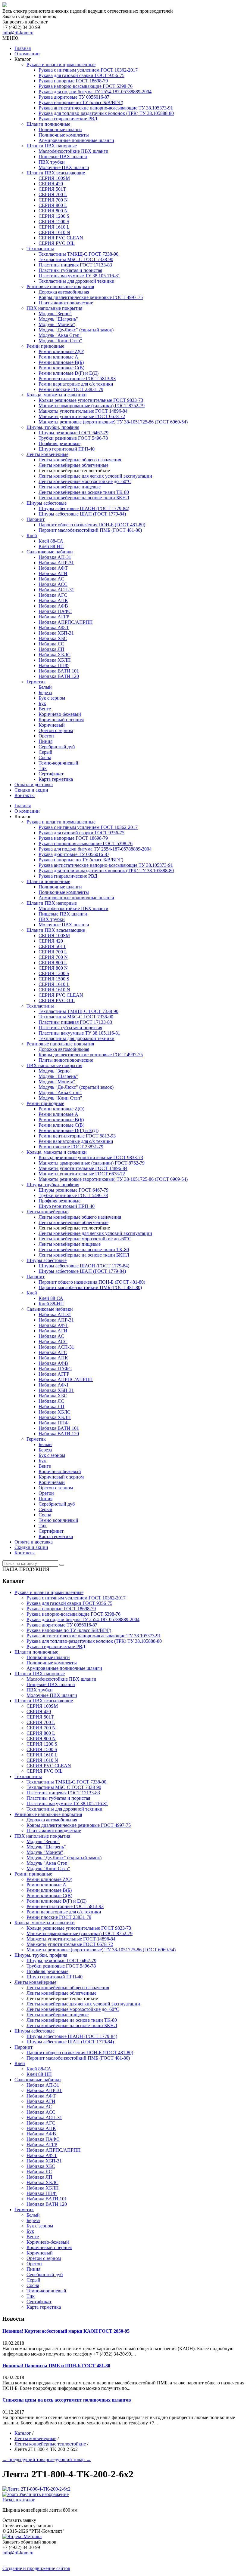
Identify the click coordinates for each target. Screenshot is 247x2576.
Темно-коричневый (58, 763)
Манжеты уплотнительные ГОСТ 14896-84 (83, 411)
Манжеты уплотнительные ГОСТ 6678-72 (82, 416)
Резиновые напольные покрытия (60, 286)
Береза (45, 692)
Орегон (46, 736)
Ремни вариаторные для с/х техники (76, 384)
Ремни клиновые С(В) (61, 368)
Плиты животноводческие (66, 303)
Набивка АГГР (54, 617)
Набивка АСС (53, 584)
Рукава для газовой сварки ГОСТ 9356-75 (81, 75)
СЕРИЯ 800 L (53, 205)
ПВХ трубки (52, 162)
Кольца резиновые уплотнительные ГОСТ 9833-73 (91, 400)
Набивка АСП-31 (56, 590)
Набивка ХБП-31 (56, 633)
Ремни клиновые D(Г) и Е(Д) (69, 373)
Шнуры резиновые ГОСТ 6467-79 (73, 433)
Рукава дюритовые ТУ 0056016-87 (74, 97)
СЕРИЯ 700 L (53, 194)
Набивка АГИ (53, 573)
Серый (45, 752)
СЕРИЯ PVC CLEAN (61, 238)
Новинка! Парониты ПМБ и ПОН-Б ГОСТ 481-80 (56, 2366)
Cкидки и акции (31, 790)
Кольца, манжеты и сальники (57, 395)
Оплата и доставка (34, 785)
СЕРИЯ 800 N (53, 211)
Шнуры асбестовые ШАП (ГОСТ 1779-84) (82, 514)
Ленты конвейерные (47, 454)
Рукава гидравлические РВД (68, 119)
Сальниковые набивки (50, 552)
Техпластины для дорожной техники (77, 281)
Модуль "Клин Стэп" (60, 341)
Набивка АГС (53, 595)
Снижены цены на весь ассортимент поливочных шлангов (67, 2400)
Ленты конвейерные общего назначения (80, 460)
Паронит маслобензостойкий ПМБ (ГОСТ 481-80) (90, 530)
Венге (45, 709)
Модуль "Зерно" (55, 314)
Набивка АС (51, 579)
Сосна (45, 757)
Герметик (36, 682)
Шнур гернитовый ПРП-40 (67, 449)
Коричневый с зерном (61, 720)
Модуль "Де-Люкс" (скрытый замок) (76, 330)
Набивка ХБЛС (55, 655)
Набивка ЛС (51, 644)
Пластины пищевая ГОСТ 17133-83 (75, 265)
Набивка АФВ (53, 606)
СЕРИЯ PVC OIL (57, 243)
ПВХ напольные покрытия (54, 308)
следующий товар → (69, 2459)
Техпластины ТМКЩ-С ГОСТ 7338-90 (78, 254)
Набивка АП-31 (55, 557)
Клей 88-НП (51, 546)
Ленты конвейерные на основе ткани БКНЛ (84, 498)
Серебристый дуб (57, 747)
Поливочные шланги (60, 129)
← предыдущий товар (25, 2459)
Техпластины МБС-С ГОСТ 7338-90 (76, 259)
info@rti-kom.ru (18, 33)
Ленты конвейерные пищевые (70, 487)
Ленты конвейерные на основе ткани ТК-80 (84, 492)
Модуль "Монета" (57, 324)
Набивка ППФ (54, 665)
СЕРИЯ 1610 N (54, 232)
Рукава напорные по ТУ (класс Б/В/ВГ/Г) (81, 102)
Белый (45, 687)
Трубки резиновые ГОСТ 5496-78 (73, 438)
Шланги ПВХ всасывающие (56, 173)
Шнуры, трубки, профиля (53, 427)
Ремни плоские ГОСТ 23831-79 (71, 389)
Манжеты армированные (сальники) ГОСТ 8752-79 (92, 406)
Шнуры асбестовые (47, 503)
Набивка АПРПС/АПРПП (66, 622)
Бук (42, 703)
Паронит (36, 519)
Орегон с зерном (56, 730)
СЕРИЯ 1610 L (54, 227)
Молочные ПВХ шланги (64, 167)
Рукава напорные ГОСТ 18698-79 (73, 81)
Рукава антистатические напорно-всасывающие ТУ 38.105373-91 (106, 108)
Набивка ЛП (52, 649)
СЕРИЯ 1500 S (54, 222)
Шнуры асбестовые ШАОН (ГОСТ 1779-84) (84, 508)
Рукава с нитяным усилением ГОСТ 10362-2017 (88, 70)
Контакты (25, 795)
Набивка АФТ (53, 568)
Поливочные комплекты (64, 135)
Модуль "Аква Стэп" (60, 335)
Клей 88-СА (51, 541)
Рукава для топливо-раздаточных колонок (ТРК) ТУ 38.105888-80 (106, 113)
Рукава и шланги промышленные (61, 65)
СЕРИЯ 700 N (53, 200)
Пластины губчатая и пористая (70, 270)
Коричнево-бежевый (60, 714)
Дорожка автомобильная (64, 292)
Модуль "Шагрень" (58, 319)
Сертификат (51, 774)
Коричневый (52, 725)
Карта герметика (56, 779)
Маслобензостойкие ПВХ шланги (73, 151)
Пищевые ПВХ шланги (63, 157)
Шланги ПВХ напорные (52, 146)
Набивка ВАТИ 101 (59, 671)
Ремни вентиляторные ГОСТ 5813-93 (77, 379)
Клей (32, 536)
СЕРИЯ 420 (51, 184)
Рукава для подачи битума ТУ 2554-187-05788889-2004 (95, 92)
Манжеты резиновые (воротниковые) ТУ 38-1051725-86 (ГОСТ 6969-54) (113, 422)
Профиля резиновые (59, 443)
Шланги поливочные (48, 124)
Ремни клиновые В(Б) (61, 362)
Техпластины (40, 249)
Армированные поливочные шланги (76, 140)
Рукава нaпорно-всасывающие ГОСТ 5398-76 (86, 86)
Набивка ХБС (53, 638)
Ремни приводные (45, 346)
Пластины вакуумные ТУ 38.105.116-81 (79, 276)
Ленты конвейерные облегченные (73, 465)
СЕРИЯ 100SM (54, 178)
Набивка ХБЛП (55, 660)
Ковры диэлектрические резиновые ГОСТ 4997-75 (91, 297)
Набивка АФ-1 (54, 628)
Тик (43, 768)
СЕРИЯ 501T (52, 189)
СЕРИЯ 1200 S (54, 216)
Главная (23, 48)
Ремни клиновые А (58, 357)
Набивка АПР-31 (56, 563)
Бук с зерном (52, 698)
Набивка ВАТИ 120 (59, 676)
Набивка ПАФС (55, 611)
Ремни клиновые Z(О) (61, 351)
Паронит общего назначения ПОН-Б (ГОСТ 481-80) (92, 525)
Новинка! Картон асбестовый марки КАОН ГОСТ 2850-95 (66, 2331)
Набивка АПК (53, 600)
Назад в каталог (19, 2500)
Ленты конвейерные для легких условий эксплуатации (95, 476)
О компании (27, 54)
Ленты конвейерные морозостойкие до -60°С (85, 481)
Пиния (45, 741)
